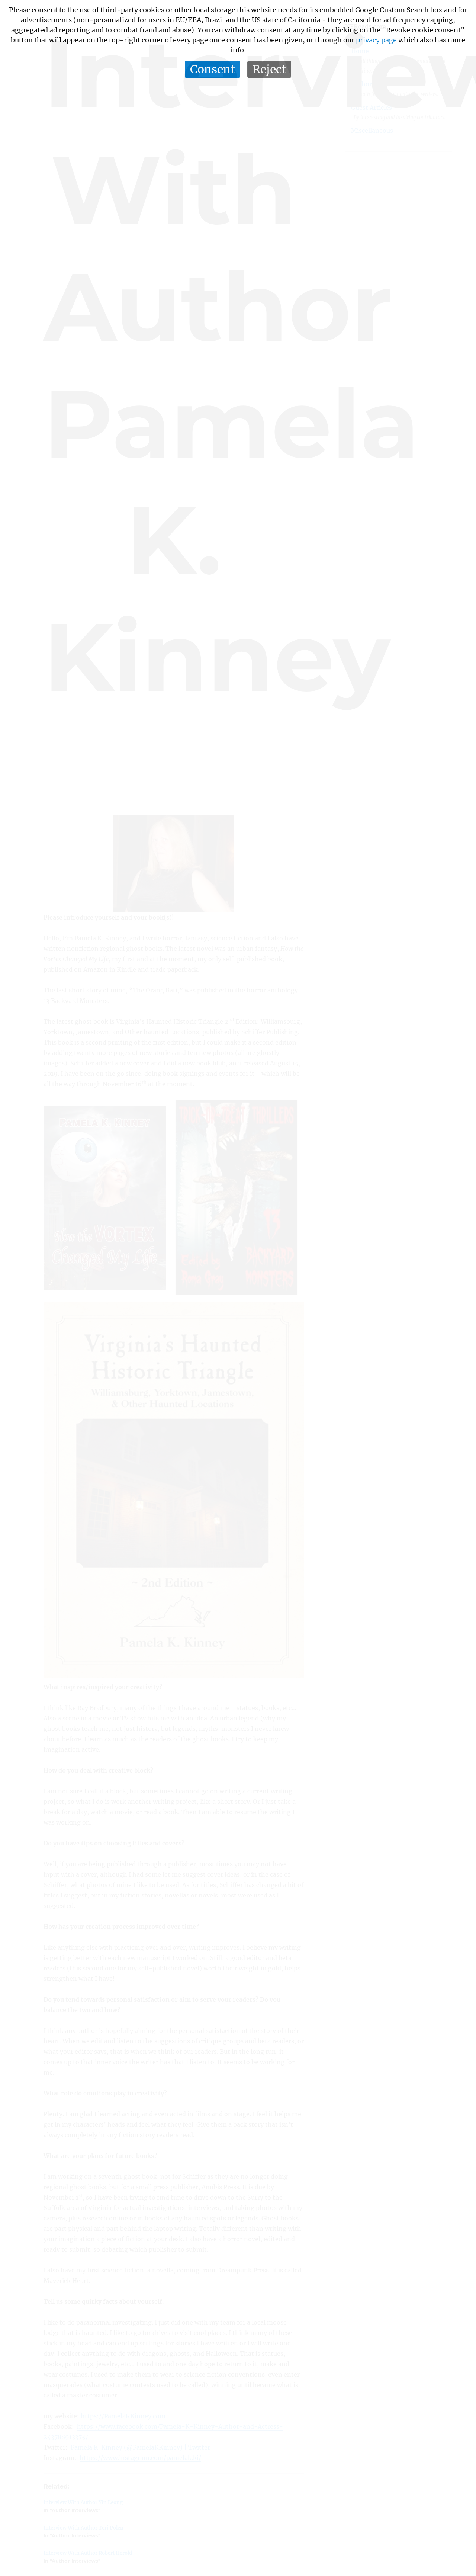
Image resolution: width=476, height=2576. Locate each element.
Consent (213, 69)
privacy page (376, 40)
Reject (269, 69)
